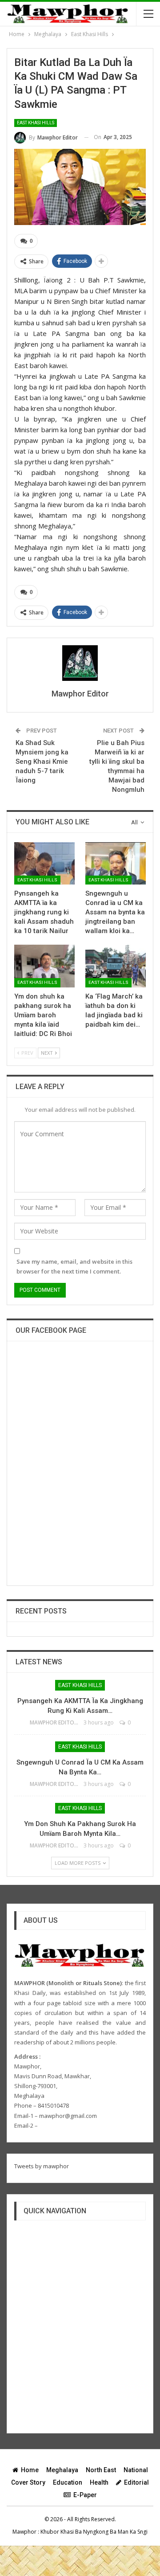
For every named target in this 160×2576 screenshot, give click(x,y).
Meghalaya (62, 2470)
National (136, 2470)
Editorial (136, 2482)
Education (68, 2482)
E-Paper (85, 2495)
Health (99, 2482)
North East (101, 2470)
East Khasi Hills (36, 123)
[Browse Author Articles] (80, 663)
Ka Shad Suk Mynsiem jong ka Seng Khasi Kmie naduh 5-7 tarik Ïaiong (42, 762)
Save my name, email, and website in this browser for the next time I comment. (74, 1266)
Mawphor (24, 2532)
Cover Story (28, 2482)
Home (30, 2470)
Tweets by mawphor (42, 2166)
